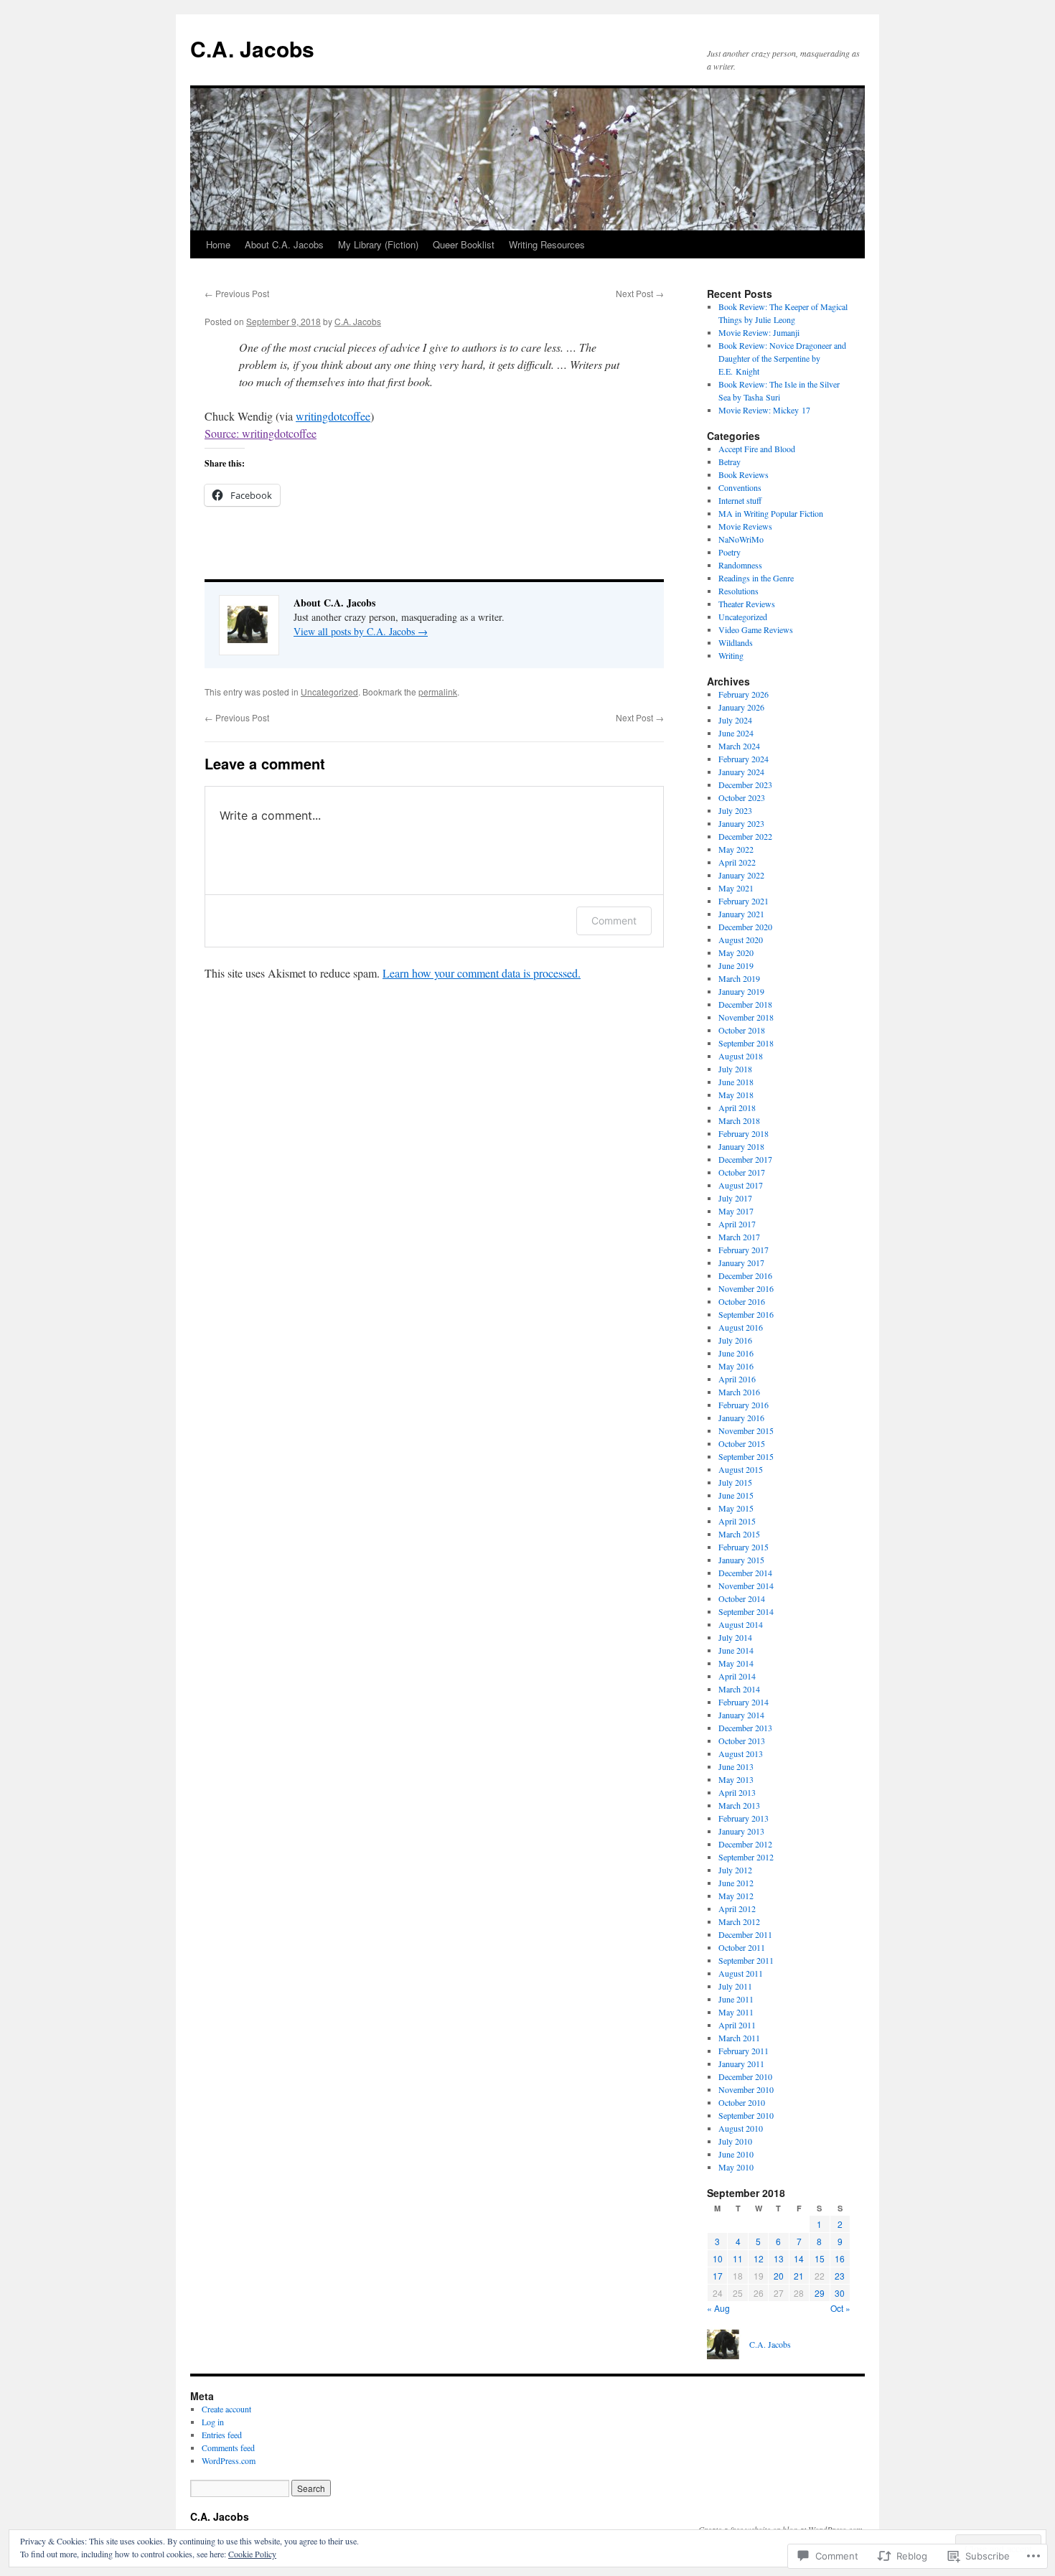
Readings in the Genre (756, 578)
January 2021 (741, 914)
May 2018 (736, 1095)
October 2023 (742, 797)
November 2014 (746, 1586)
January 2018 (741, 1146)
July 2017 (735, 1198)
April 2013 (737, 1792)
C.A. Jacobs (252, 48)
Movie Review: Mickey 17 (764, 410)
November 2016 (746, 1288)
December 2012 (745, 1844)
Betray (730, 462)
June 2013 (736, 1766)
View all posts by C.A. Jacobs (361, 631)
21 (799, 2276)
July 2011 (735, 1986)
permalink (438, 692)
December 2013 (745, 1728)
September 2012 (746, 1857)
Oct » (840, 2308)
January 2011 (741, 2064)
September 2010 (746, 2115)
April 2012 (737, 1908)
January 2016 (741, 1418)
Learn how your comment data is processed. (482, 973)
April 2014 (737, 1676)
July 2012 (735, 1870)
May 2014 (736, 1663)
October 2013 (742, 1741)
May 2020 (736, 952)
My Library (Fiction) (378, 244)
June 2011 (736, 1999)
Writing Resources (547, 244)
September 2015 (746, 1456)
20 (779, 2276)
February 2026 (744, 694)
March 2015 (739, 1534)
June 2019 (736, 965)
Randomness (740, 565)
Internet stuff (740, 500)
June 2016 (736, 1353)
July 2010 (735, 2141)
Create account (226, 2409)
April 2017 (737, 1224)
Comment (614, 921)
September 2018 (746, 1043)
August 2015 (741, 1469)
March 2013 (739, 1805)
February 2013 (744, 1818)
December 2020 (745, 927)
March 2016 (739, 1392)
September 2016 (746, 1314)
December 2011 (745, 1934)
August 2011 (741, 1973)
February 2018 (744, 1133)
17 (718, 2276)
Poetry (730, 552)
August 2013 (741, 1753)
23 (840, 2276)
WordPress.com (229, 2460)
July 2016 (735, 1340)
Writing (731, 655)
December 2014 (745, 1573)
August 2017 (741, 1185)
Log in (213, 2422)
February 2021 (744, 901)
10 (718, 2258)
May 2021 (736, 888)
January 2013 (741, 1831)
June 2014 (736, 1650)
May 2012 (736, 1896)
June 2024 (736, 733)
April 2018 (737, 1107)
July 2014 (735, 1637)
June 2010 (736, 2154)
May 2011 (736, 2012)
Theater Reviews (747, 604)
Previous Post (237, 293)
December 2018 (745, 1004)
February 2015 (744, 1547)
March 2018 (739, 1120)
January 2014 (741, 1715)
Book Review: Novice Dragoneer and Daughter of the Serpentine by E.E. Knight (782, 358)
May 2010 (736, 2167)
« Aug (718, 2308)
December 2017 (745, 1159)
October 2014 (742, 1598)
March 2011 (739, 2038)
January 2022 (741, 875)
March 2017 (739, 1237)
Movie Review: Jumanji (759, 332)
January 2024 (741, 772)
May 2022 (736, 849)
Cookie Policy (252, 2554)
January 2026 (741, 707)
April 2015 (737, 1521)
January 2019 (741, 991)
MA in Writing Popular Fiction (771, 513)
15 (820, 2258)
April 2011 (737, 2025)
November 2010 (746, 2089)
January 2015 (741, 1560)
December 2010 (745, 2076)
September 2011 (746, 1960)
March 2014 (739, 1689)
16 (840, 2258)
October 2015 (742, 1443)
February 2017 (744, 1250)
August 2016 (741, 1327)
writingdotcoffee (333, 416)
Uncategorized (329, 692)
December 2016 (745, 1275)
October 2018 (742, 1030)
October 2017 (742, 1172)
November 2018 (746, 1017)
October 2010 (742, 2102)
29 (820, 2293)
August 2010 (741, 2128)
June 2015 (736, 1495)
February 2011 (744, 2051)
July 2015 (735, 1482)
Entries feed (222, 2435)
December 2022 (745, 836)
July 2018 (735, 1069)
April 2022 (737, 862)
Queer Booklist (464, 244)
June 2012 (736, 1883)
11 (738, 2258)
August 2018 (741, 1056)
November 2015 (746, 1430)
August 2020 (741, 940)
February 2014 (744, 1702)
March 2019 (739, 978)
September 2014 (746, 1611)
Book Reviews (744, 474)
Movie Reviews (745, 526)
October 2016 (742, 1301)
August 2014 (741, 1624)
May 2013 (736, 1779)
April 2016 (737, 1379)
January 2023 (741, 823)
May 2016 (736, 1366)
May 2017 (736, 1211)
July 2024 (735, 720)
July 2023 (735, 810)
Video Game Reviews (756, 629)
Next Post (640, 293)
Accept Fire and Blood (757, 449)
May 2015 (736, 1508)
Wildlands (736, 642)
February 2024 (744, 759)
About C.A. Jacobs (284, 244)
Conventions (740, 487)
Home (218, 244)
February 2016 (744, 1405)
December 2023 (745, 784)
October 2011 (742, 1947)
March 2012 (739, 1921)
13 (779, 2258)
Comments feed (228, 2448)
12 (759, 2258)
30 (840, 2293)
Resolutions (738, 591)
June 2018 (736, 1082)
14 (799, 2258)
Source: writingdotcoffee (261, 433)
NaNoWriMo (741, 539)
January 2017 (741, 1263)
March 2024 (739, 746)
